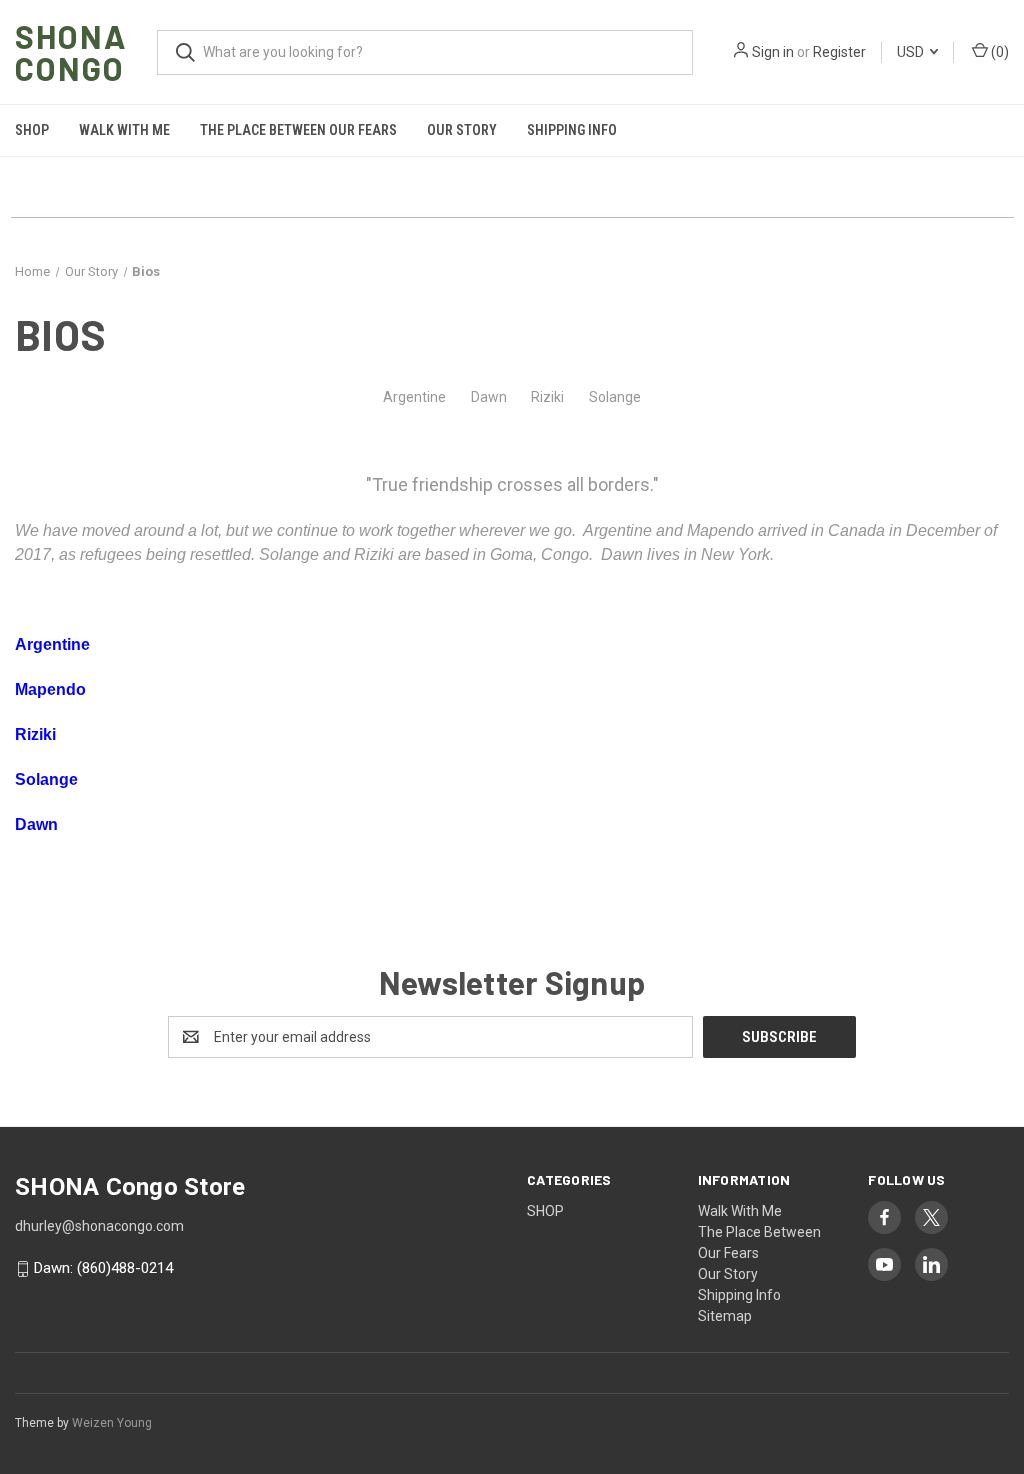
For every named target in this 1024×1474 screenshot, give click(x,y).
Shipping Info (572, 130)
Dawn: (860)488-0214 (103, 1269)
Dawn (489, 397)
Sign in (773, 52)
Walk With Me (124, 130)
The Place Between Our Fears (298, 130)
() (998, 52)
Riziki (547, 397)
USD (912, 52)
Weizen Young (112, 1423)
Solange (615, 397)
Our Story (462, 130)
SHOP (32, 130)
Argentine (414, 397)
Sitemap (725, 1316)
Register (839, 52)
